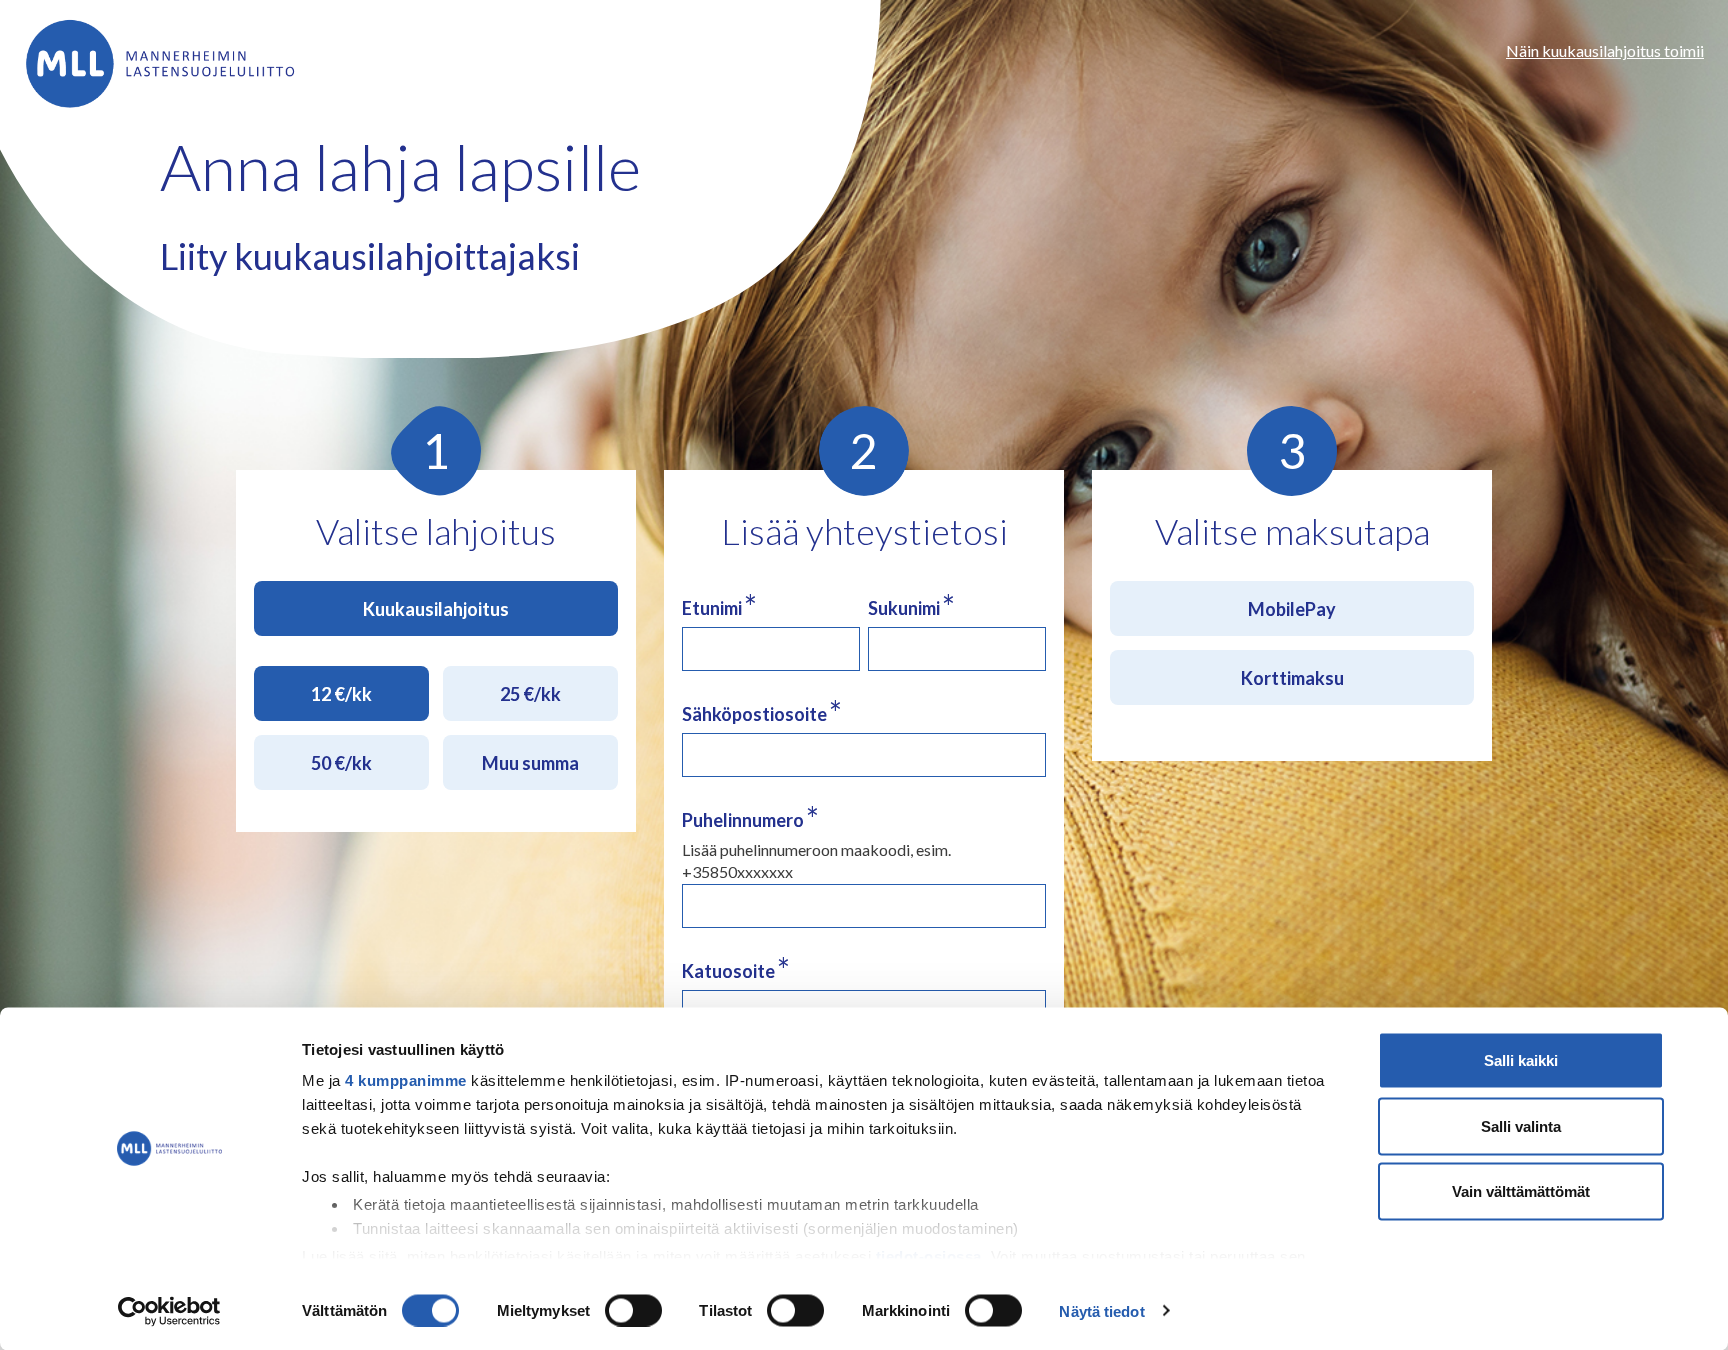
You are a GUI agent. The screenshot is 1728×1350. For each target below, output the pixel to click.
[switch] (633, 1310)
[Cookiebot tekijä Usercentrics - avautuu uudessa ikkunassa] (169, 1311)
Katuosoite (736, 970)
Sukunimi (911, 607)
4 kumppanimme (406, 1080)
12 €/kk (341, 694)
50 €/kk (341, 763)
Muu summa (530, 763)
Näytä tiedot (1101, 1310)
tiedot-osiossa (929, 1255)
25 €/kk (530, 694)
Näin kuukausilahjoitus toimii (1605, 50)
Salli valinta (1521, 1125)
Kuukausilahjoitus (436, 609)
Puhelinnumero (750, 819)
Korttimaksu (1292, 678)
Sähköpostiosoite (762, 713)
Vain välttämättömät (1521, 1191)
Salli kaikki (1521, 1060)
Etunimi (719, 607)
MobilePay (1292, 609)
